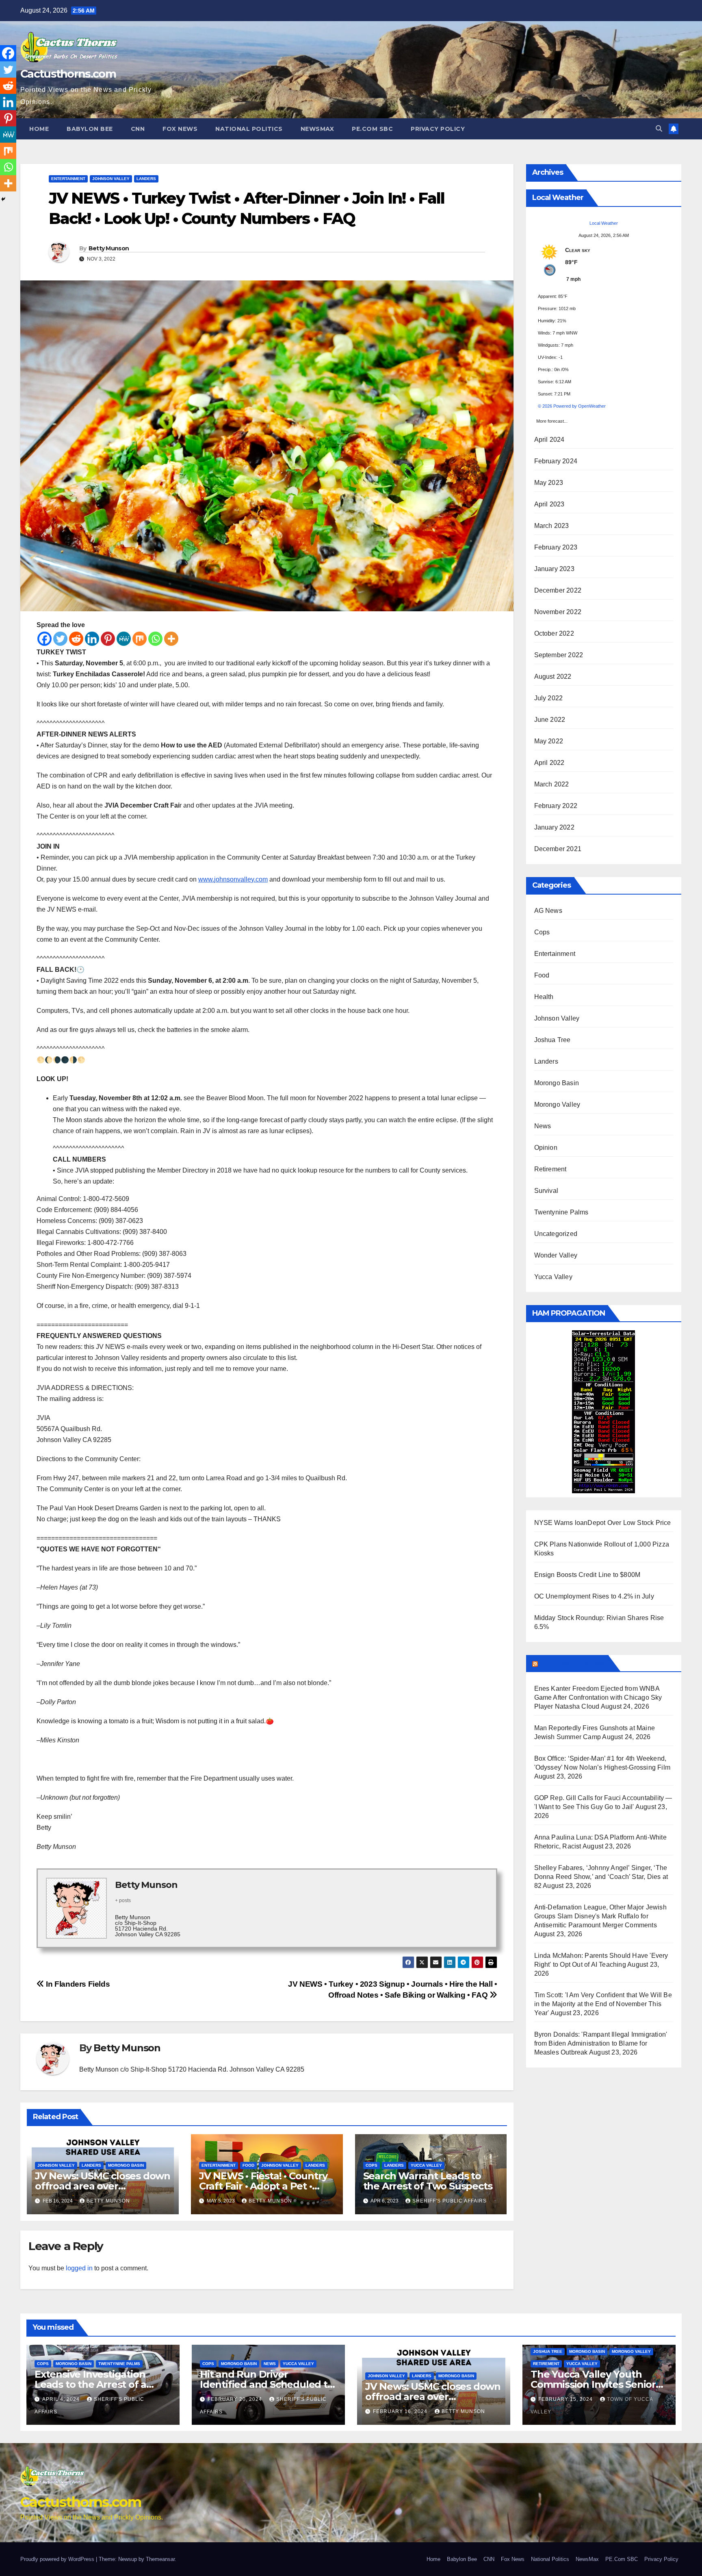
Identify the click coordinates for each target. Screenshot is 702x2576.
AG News (548, 911)
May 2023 (549, 483)
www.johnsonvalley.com (233, 879)
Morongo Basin (126, 2165)
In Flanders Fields (77, 1984)
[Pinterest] (108, 639)
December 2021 (558, 849)
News (543, 1126)
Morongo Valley (557, 1104)
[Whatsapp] (155, 639)
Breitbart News (572, 1663)
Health (544, 997)
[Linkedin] (92, 639)
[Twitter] (60, 639)
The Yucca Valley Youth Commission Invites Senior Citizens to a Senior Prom (593, 2384)
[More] (171, 639)
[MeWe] (124, 639)
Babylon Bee (90, 129)
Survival (546, 1191)
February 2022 (556, 806)
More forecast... (552, 419)
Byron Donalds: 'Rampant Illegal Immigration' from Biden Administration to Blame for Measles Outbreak (601, 2043)
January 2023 (554, 569)
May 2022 (549, 741)
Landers (146, 179)
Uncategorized (556, 1234)
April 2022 (549, 763)
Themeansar (160, 2559)
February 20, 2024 (236, 2399)
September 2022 (559, 655)
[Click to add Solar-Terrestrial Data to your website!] (603, 1411)
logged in (79, 2268)
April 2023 (549, 504)
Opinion (546, 1148)
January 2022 (554, 827)
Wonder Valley (556, 1255)
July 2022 (549, 698)
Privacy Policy (438, 129)
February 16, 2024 (401, 2411)
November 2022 (558, 612)
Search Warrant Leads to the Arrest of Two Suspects (428, 2181)
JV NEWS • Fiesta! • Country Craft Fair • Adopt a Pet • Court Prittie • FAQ (263, 2186)
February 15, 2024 (566, 2399)
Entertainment (68, 179)
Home (39, 129)
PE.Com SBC (372, 129)
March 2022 (552, 784)
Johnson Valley (111, 179)
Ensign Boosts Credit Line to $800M (587, 1575)
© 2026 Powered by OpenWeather (572, 406)
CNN (138, 129)
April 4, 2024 (62, 2399)
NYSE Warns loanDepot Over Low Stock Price (603, 1523)
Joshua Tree (552, 1040)
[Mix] (140, 639)
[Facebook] (44, 639)
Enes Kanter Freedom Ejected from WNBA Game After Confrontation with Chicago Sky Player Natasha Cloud (598, 1697)
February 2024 (556, 461)
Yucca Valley (426, 2165)
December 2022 (558, 590)
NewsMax (317, 129)
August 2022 (553, 677)
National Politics (249, 129)
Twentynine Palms (561, 1212)
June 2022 (550, 720)
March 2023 (552, 526)
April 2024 (549, 440)
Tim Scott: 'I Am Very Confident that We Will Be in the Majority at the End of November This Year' (603, 2004)
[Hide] (3, 199)
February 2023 (556, 547)
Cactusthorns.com (68, 74)
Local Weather (604, 223)
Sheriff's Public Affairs (450, 2201)
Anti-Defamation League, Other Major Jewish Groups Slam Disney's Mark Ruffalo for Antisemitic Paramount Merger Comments (600, 1916)
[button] (659, 129)
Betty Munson (109, 248)
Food (248, 2165)
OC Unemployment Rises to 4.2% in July (594, 1596)
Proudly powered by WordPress (58, 2559)
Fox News (180, 129)
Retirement (550, 1169)
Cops (372, 2165)
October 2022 (554, 633)
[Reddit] (76, 639)
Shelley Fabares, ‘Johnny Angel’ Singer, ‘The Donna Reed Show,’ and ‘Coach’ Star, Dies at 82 (601, 1877)
